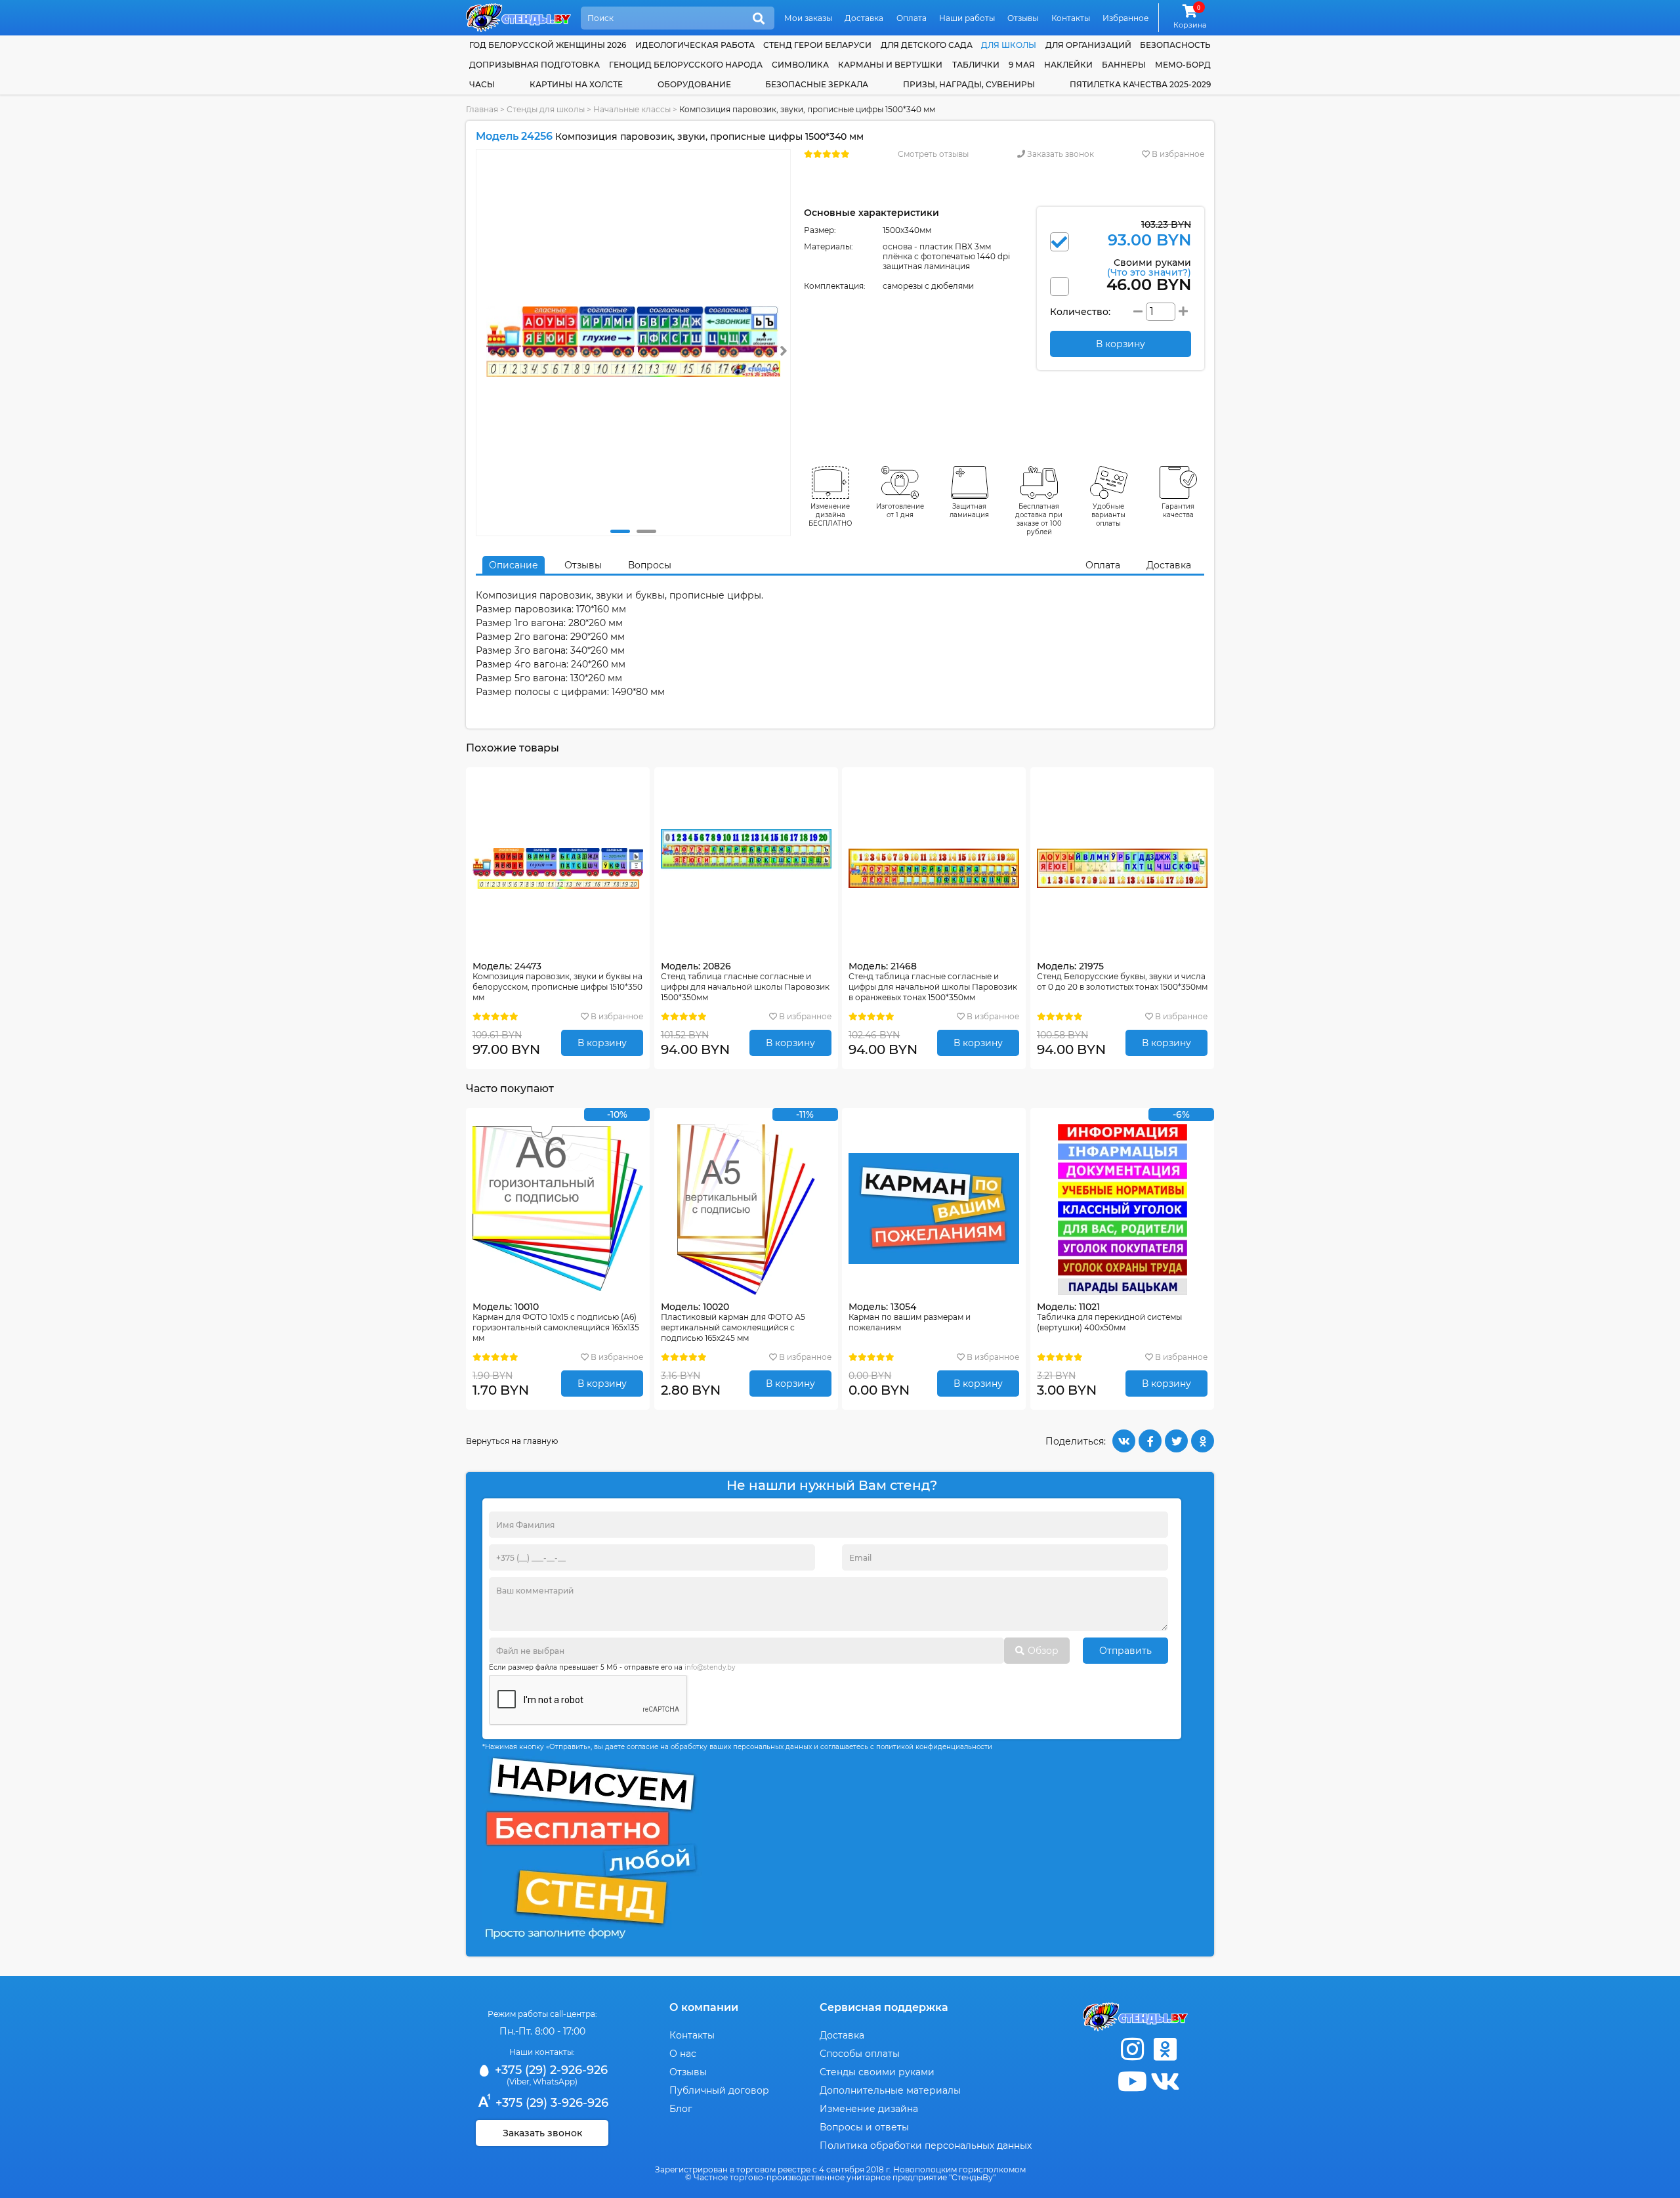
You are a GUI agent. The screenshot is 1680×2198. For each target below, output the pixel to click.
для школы (1009, 45)
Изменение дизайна (869, 2109)
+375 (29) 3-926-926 (550, 2103)
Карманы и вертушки (890, 65)
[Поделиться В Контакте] (1124, 1441)
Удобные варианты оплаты (1108, 515)
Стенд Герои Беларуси (817, 45)
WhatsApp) (555, 2082)
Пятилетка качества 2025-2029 (1140, 84)
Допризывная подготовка (535, 65)
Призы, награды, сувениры (969, 84)
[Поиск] (759, 19)
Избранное (1125, 18)
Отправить (1125, 1651)
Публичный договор (719, 2090)
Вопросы (650, 565)
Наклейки (1068, 65)
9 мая (1022, 65)
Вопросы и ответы (864, 2127)
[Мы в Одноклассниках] (1165, 2049)
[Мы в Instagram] (1132, 2049)
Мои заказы (808, 18)
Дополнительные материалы (890, 2090)
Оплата (912, 18)
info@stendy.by (710, 1667)
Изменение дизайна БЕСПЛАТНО (830, 515)
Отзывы (1023, 18)
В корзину (602, 1043)
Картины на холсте (576, 84)
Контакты (1071, 18)
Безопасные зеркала (817, 84)
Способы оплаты (860, 2054)
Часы (482, 84)
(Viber (518, 2082)
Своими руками (1149, 267)
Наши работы (967, 18)
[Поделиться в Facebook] (1150, 1441)
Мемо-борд (1183, 65)
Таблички (976, 65)
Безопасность (1175, 45)
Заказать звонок (1060, 154)
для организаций (1088, 45)
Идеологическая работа (695, 45)
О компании (704, 2007)
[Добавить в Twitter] (1176, 1441)
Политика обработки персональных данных (926, 2145)
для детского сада (927, 45)
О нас (683, 2054)
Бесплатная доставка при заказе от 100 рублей (1039, 519)
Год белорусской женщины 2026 (548, 45)
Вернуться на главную (512, 1441)
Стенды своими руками (877, 2072)
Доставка (864, 18)
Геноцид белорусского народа (686, 65)
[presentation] (784, 351)
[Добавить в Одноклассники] (1203, 1441)
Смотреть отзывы (933, 154)
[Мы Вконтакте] (1165, 2082)
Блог (681, 2109)
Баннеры (1124, 65)
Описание (514, 565)
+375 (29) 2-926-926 (550, 2070)
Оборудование (694, 84)
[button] (620, 531)
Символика (800, 65)
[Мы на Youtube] (1132, 2082)
